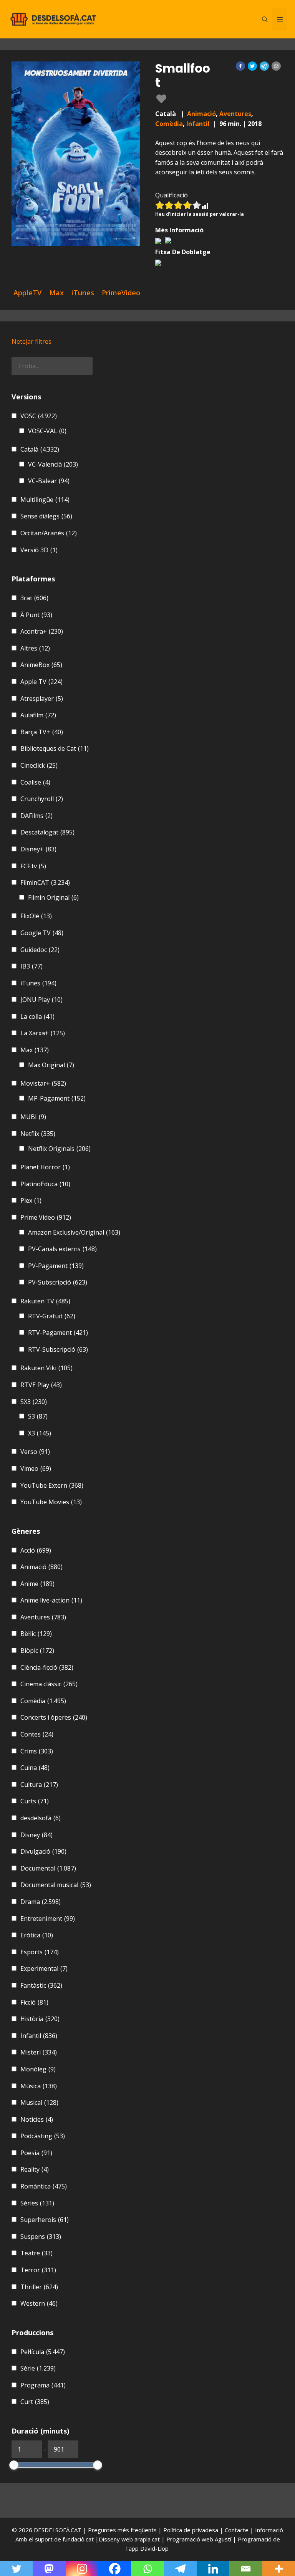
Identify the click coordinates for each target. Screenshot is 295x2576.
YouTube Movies (51, 1502)
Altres (35, 648)
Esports (40, 1952)
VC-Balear (49, 481)
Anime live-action (51, 1600)
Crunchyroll (42, 799)
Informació (269, 2530)
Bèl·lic (36, 1634)
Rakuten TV (45, 1301)
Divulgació (43, 1851)
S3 (38, 1416)
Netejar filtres (31, 341)
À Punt (36, 615)
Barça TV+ (42, 732)
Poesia (36, 2153)
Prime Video (46, 1217)
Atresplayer (42, 699)
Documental (48, 1868)
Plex (31, 1200)
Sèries (37, 2203)
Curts (35, 1801)
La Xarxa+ (43, 1033)
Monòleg (38, 2069)
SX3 (34, 1402)
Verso (35, 1452)
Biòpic (37, 1651)
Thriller (39, 2287)
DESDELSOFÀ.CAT (58, 2530)
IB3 (31, 966)
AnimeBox (41, 665)
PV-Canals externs (62, 1249)
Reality (35, 2169)
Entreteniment (48, 1919)
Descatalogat (47, 832)
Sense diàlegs (46, 516)
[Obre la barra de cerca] (265, 19)
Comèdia (169, 124)
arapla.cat (147, 2539)
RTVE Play (41, 1385)
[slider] (14, 2465)
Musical (39, 2103)
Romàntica (44, 2186)
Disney (36, 1835)
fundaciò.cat (78, 2539)
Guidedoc (40, 950)
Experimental (44, 1968)
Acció (36, 1550)
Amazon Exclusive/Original (74, 1232)
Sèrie (38, 2368)
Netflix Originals (59, 1149)
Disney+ (38, 849)
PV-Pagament (56, 1266)
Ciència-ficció (47, 1667)
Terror (38, 2270)
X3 (40, 1433)
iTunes (38, 983)
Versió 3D (39, 550)
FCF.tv (33, 866)
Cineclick (39, 765)
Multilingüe (45, 500)
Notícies (37, 2119)
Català (40, 449)
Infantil (198, 124)
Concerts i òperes (54, 1717)
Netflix (38, 1134)
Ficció (34, 2002)
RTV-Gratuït (52, 1316)
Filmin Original (53, 897)
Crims (37, 1751)
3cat (34, 598)
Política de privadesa (191, 2530)
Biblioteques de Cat (55, 748)
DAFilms (36, 816)
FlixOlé (36, 916)
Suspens (41, 2237)
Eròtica (37, 1935)
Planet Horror (45, 1167)
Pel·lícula (43, 2352)
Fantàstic (41, 1985)
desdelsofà (41, 1818)
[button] (240, 66)
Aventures (235, 114)
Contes (37, 1734)
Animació (201, 114)
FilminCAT (45, 882)
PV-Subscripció (58, 1282)
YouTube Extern (52, 1485)
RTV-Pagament (58, 1333)
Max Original (51, 1065)
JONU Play (41, 1000)
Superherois (45, 2220)
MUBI (33, 1117)
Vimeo (36, 1468)
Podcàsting (43, 2136)
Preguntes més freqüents (123, 2530)
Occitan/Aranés (49, 533)
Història (40, 2019)
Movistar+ (43, 1083)
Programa (43, 2385)
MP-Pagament (57, 1098)
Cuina (35, 1768)
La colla (37, 1016)
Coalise (35, 782)
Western (39, 2303)
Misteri (39, 2052)
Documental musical (56, 1885)
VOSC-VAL (47, 431)
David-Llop (154, 2548)
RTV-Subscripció (58, 1349)
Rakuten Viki (46, 1368)
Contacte (237, 2530)
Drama (41, 1902)
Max (35, 1050)
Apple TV (41, 682)
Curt (35, 2402)
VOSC (39, 416)
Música (39, 2086)
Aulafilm (38, 715)
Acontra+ (42, 631)
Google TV (42, 933)
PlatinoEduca (45, 1184)
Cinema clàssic (49, 1684)
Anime (37, 1584)
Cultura (39, 1785)
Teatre (36, 2253)
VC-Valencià (53, 464)
